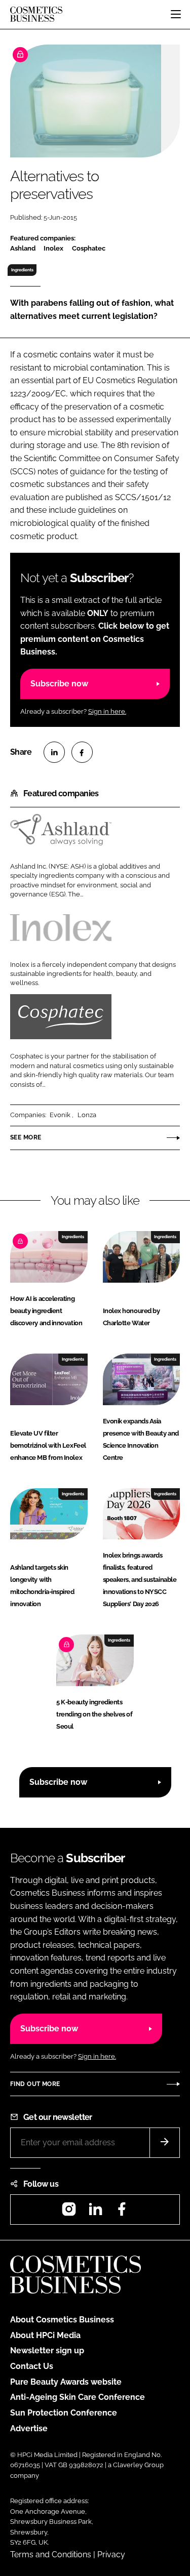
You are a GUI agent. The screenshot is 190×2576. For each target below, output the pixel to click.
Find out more (35, 2084)
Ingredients (22, 270)
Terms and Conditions (51, 2554)
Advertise (29, 2428)
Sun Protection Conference (64, 2413)
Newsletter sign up (47, 2350)
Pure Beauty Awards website (66, 2382)
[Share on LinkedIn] (54, 752)
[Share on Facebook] (82, 752)
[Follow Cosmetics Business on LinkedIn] (95, 2212)
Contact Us (32, 2366)
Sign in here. (107, 711)
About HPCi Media (45, 2335)
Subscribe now (59, 684)
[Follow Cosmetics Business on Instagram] (69, 2212)
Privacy (111, 2554)
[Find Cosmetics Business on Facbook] (122, 2212)
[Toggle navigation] (176, 14)
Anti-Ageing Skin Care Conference (78, 2397)
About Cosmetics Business (62, 2320)
